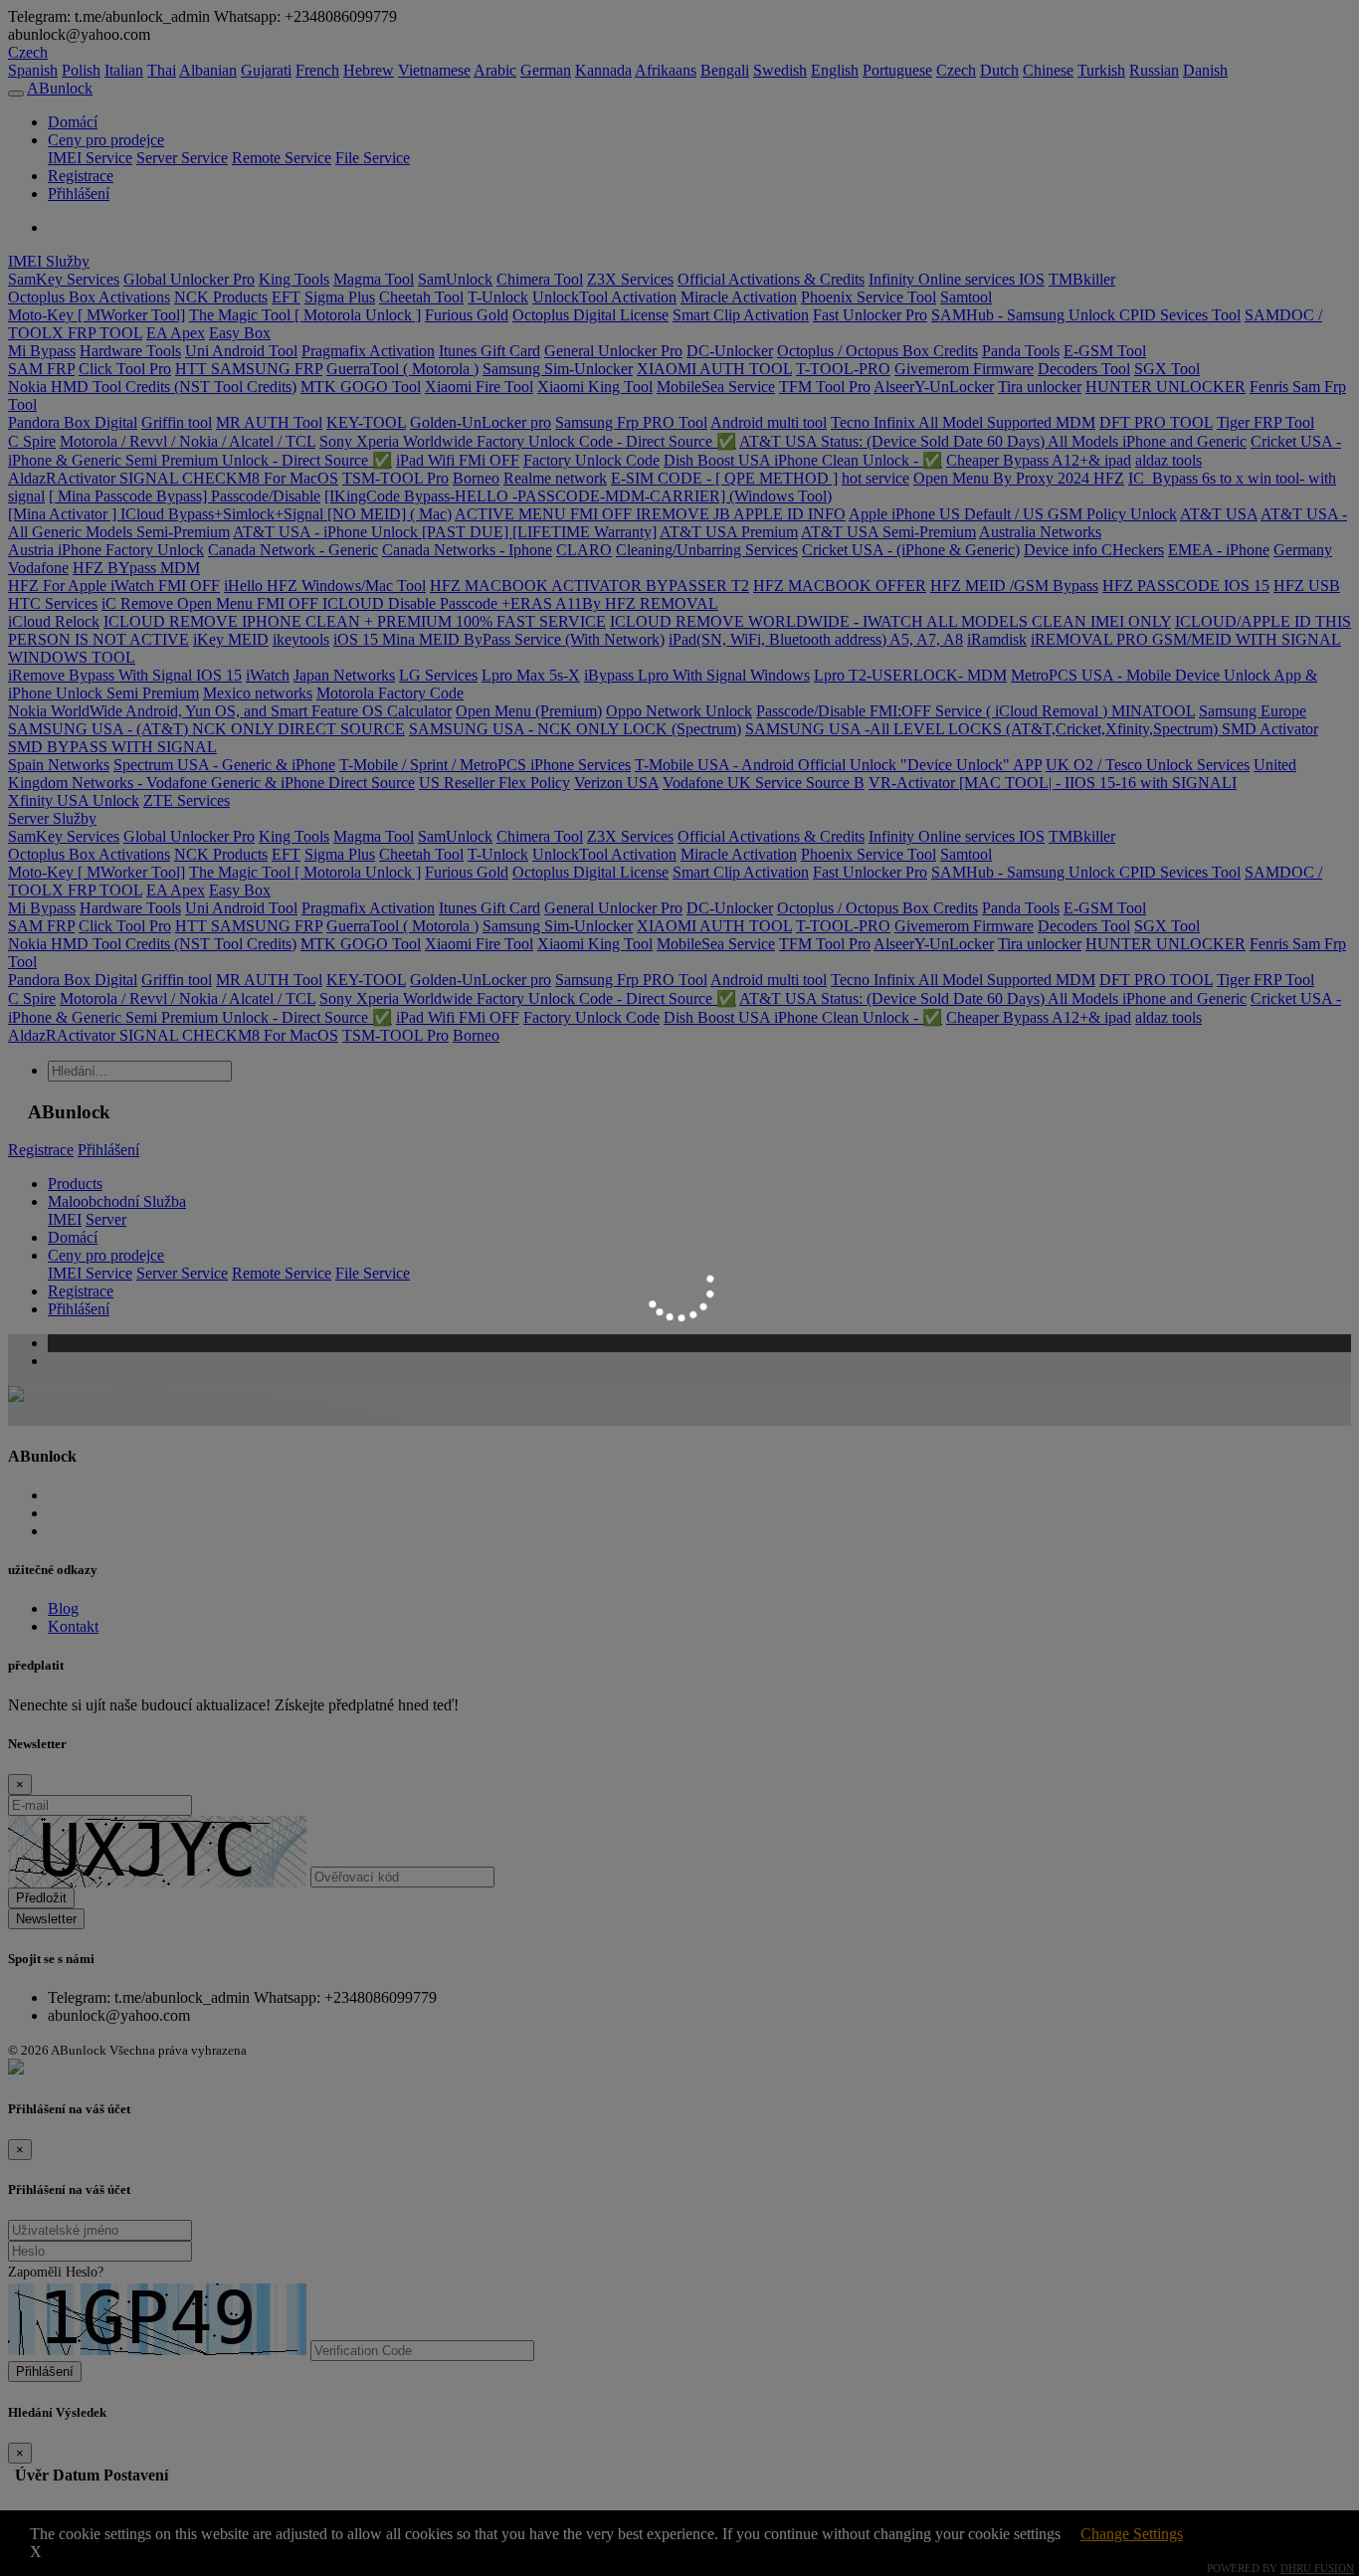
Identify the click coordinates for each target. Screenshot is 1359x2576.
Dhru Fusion (1317, 2568)
